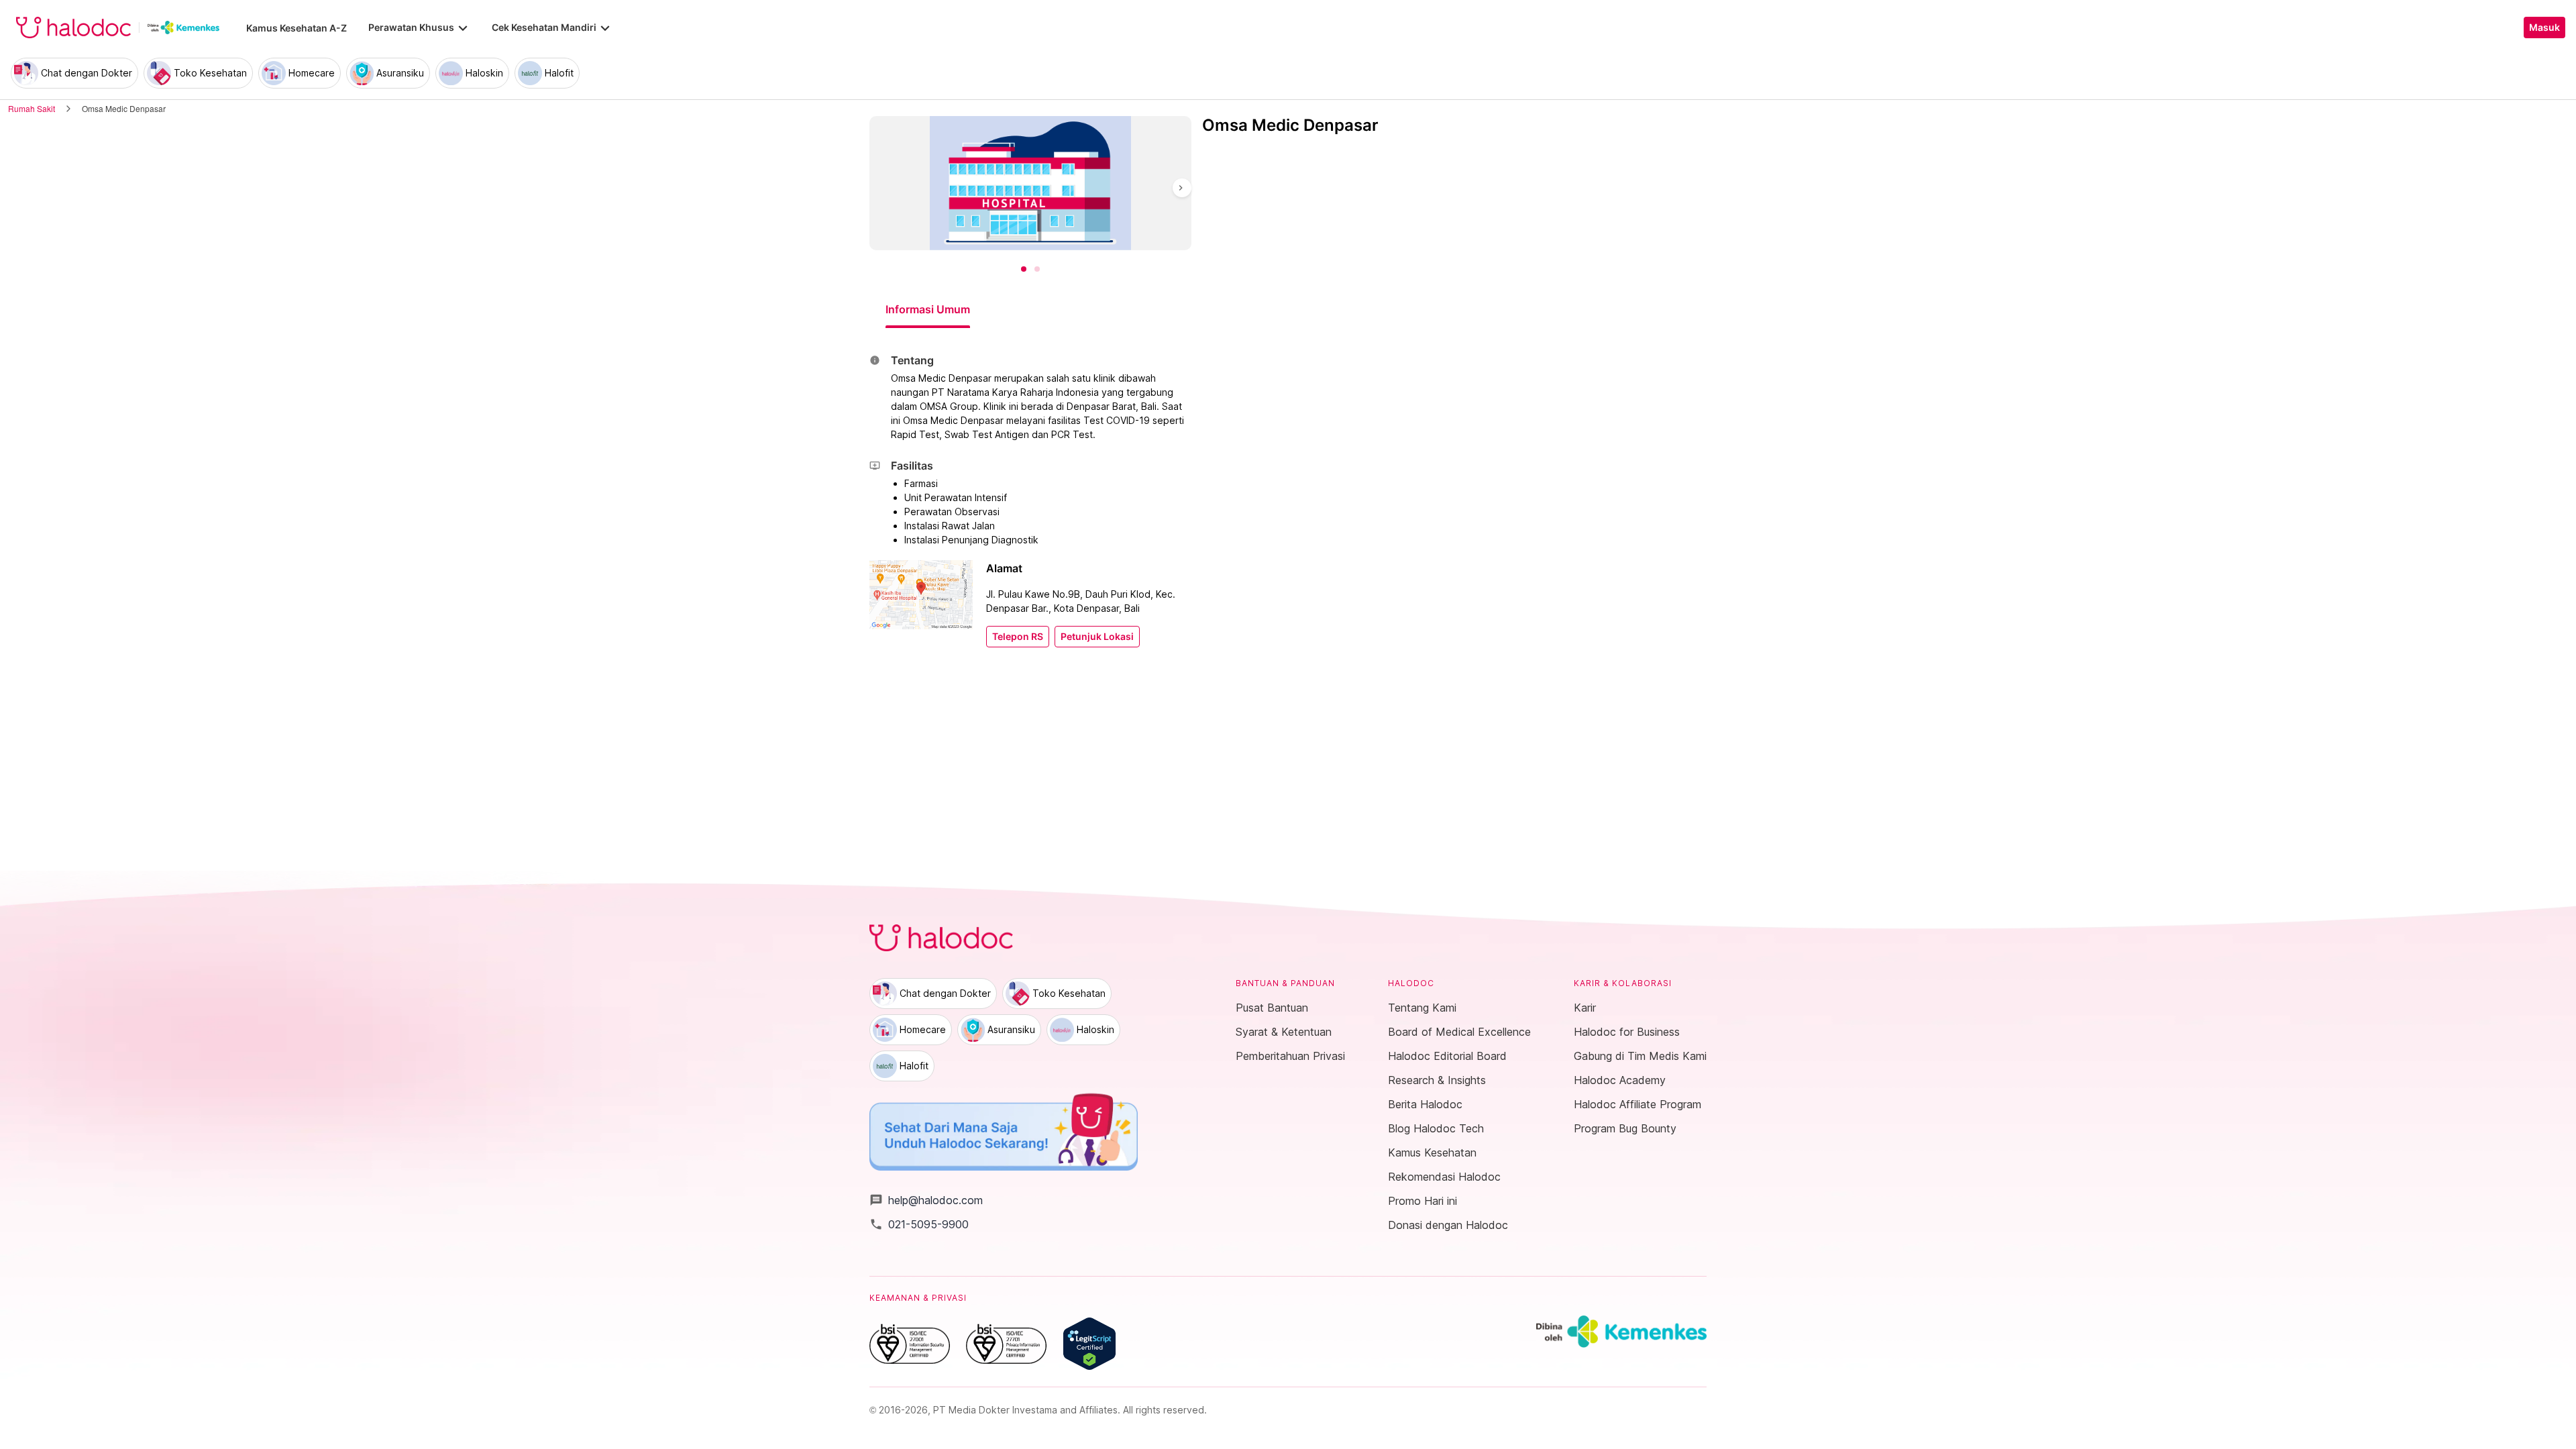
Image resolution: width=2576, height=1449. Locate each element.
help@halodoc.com (926, 1200)
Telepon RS (1018, 637)
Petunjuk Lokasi (1097, 637)
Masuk (2544, 28)
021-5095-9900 (919, 1224)
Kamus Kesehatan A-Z (297, 28)
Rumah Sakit (32, 108)
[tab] (928, 309)
